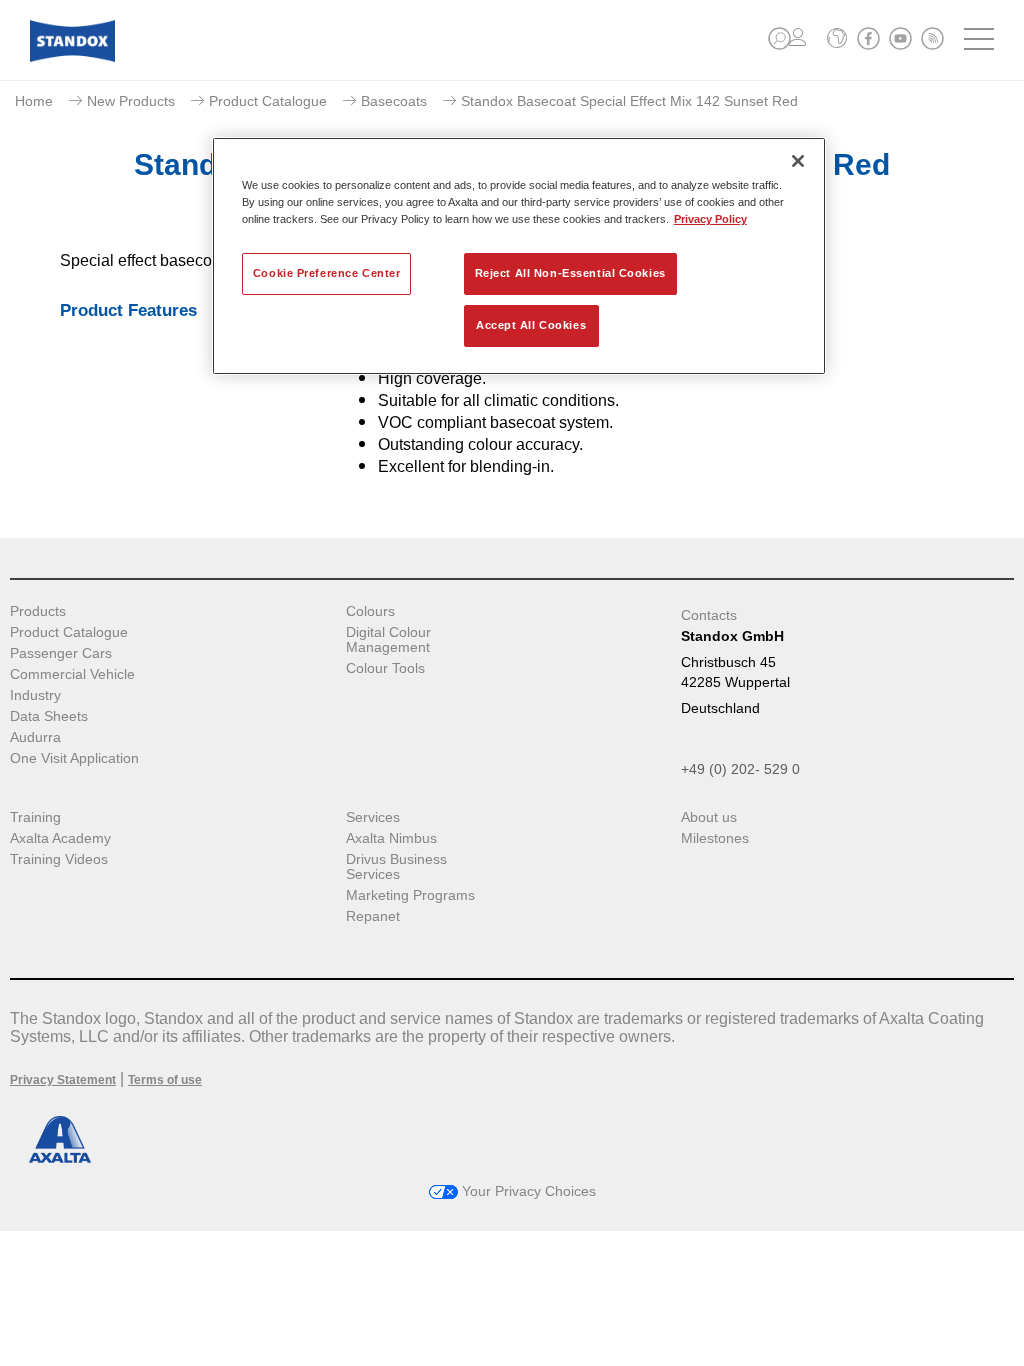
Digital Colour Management (388, 640)
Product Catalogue (268, 101)
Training (35, 817)
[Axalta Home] (72, 56)
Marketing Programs (410, 895)
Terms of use (165, 1080)
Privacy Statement (63, 1080)
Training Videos (59, 859)
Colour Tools (385, 668)
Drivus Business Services (396, 867)
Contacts (709, 615)
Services (373, 817)
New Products (131, 101)
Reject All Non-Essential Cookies (570, 273)
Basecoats (394, 101)
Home (34, 101)
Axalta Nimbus (391, 838)
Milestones (715, 838)
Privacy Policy (710, 219)
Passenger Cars (61, 653)
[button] (779, 38)
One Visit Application (74, 758)
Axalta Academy (60, 838)
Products (38, 611)
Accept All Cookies (531, 325)
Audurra (35, 737)
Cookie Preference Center (327, 273)
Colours (370, 611)
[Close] (798, 161)
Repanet (373, 916)
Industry (35, 695)
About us (709, 817)
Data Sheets (49, 716)
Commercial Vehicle (72, 674)
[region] (519, 256)
